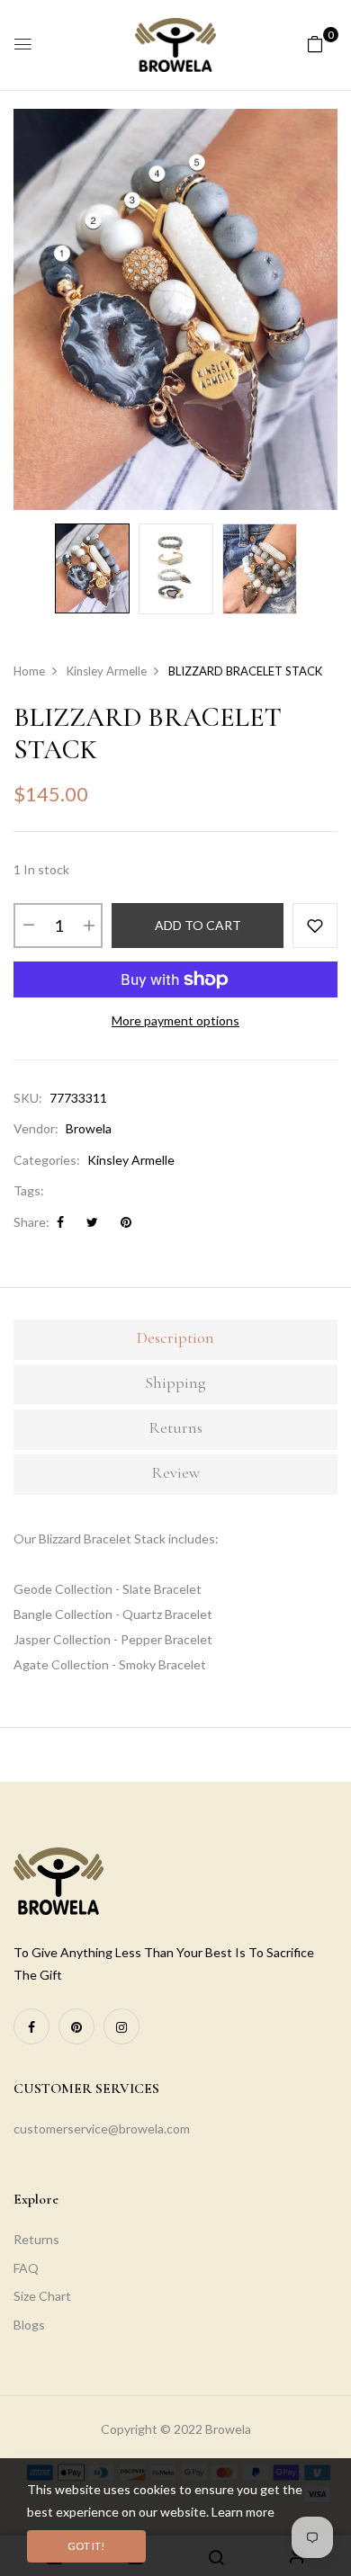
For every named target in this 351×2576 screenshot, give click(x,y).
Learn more (243, 2512)
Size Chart (42, 2296)
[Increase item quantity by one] (88, 926)
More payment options (175, 1020)
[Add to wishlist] (315, 926)
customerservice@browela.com (102, 2129)
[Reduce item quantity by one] (28, 926)
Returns (36, 2239)
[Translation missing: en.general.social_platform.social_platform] (31, 2026)
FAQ (26, 2268)
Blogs (29, 2325)
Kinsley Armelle (131, 1160)
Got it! (86, 2546)
